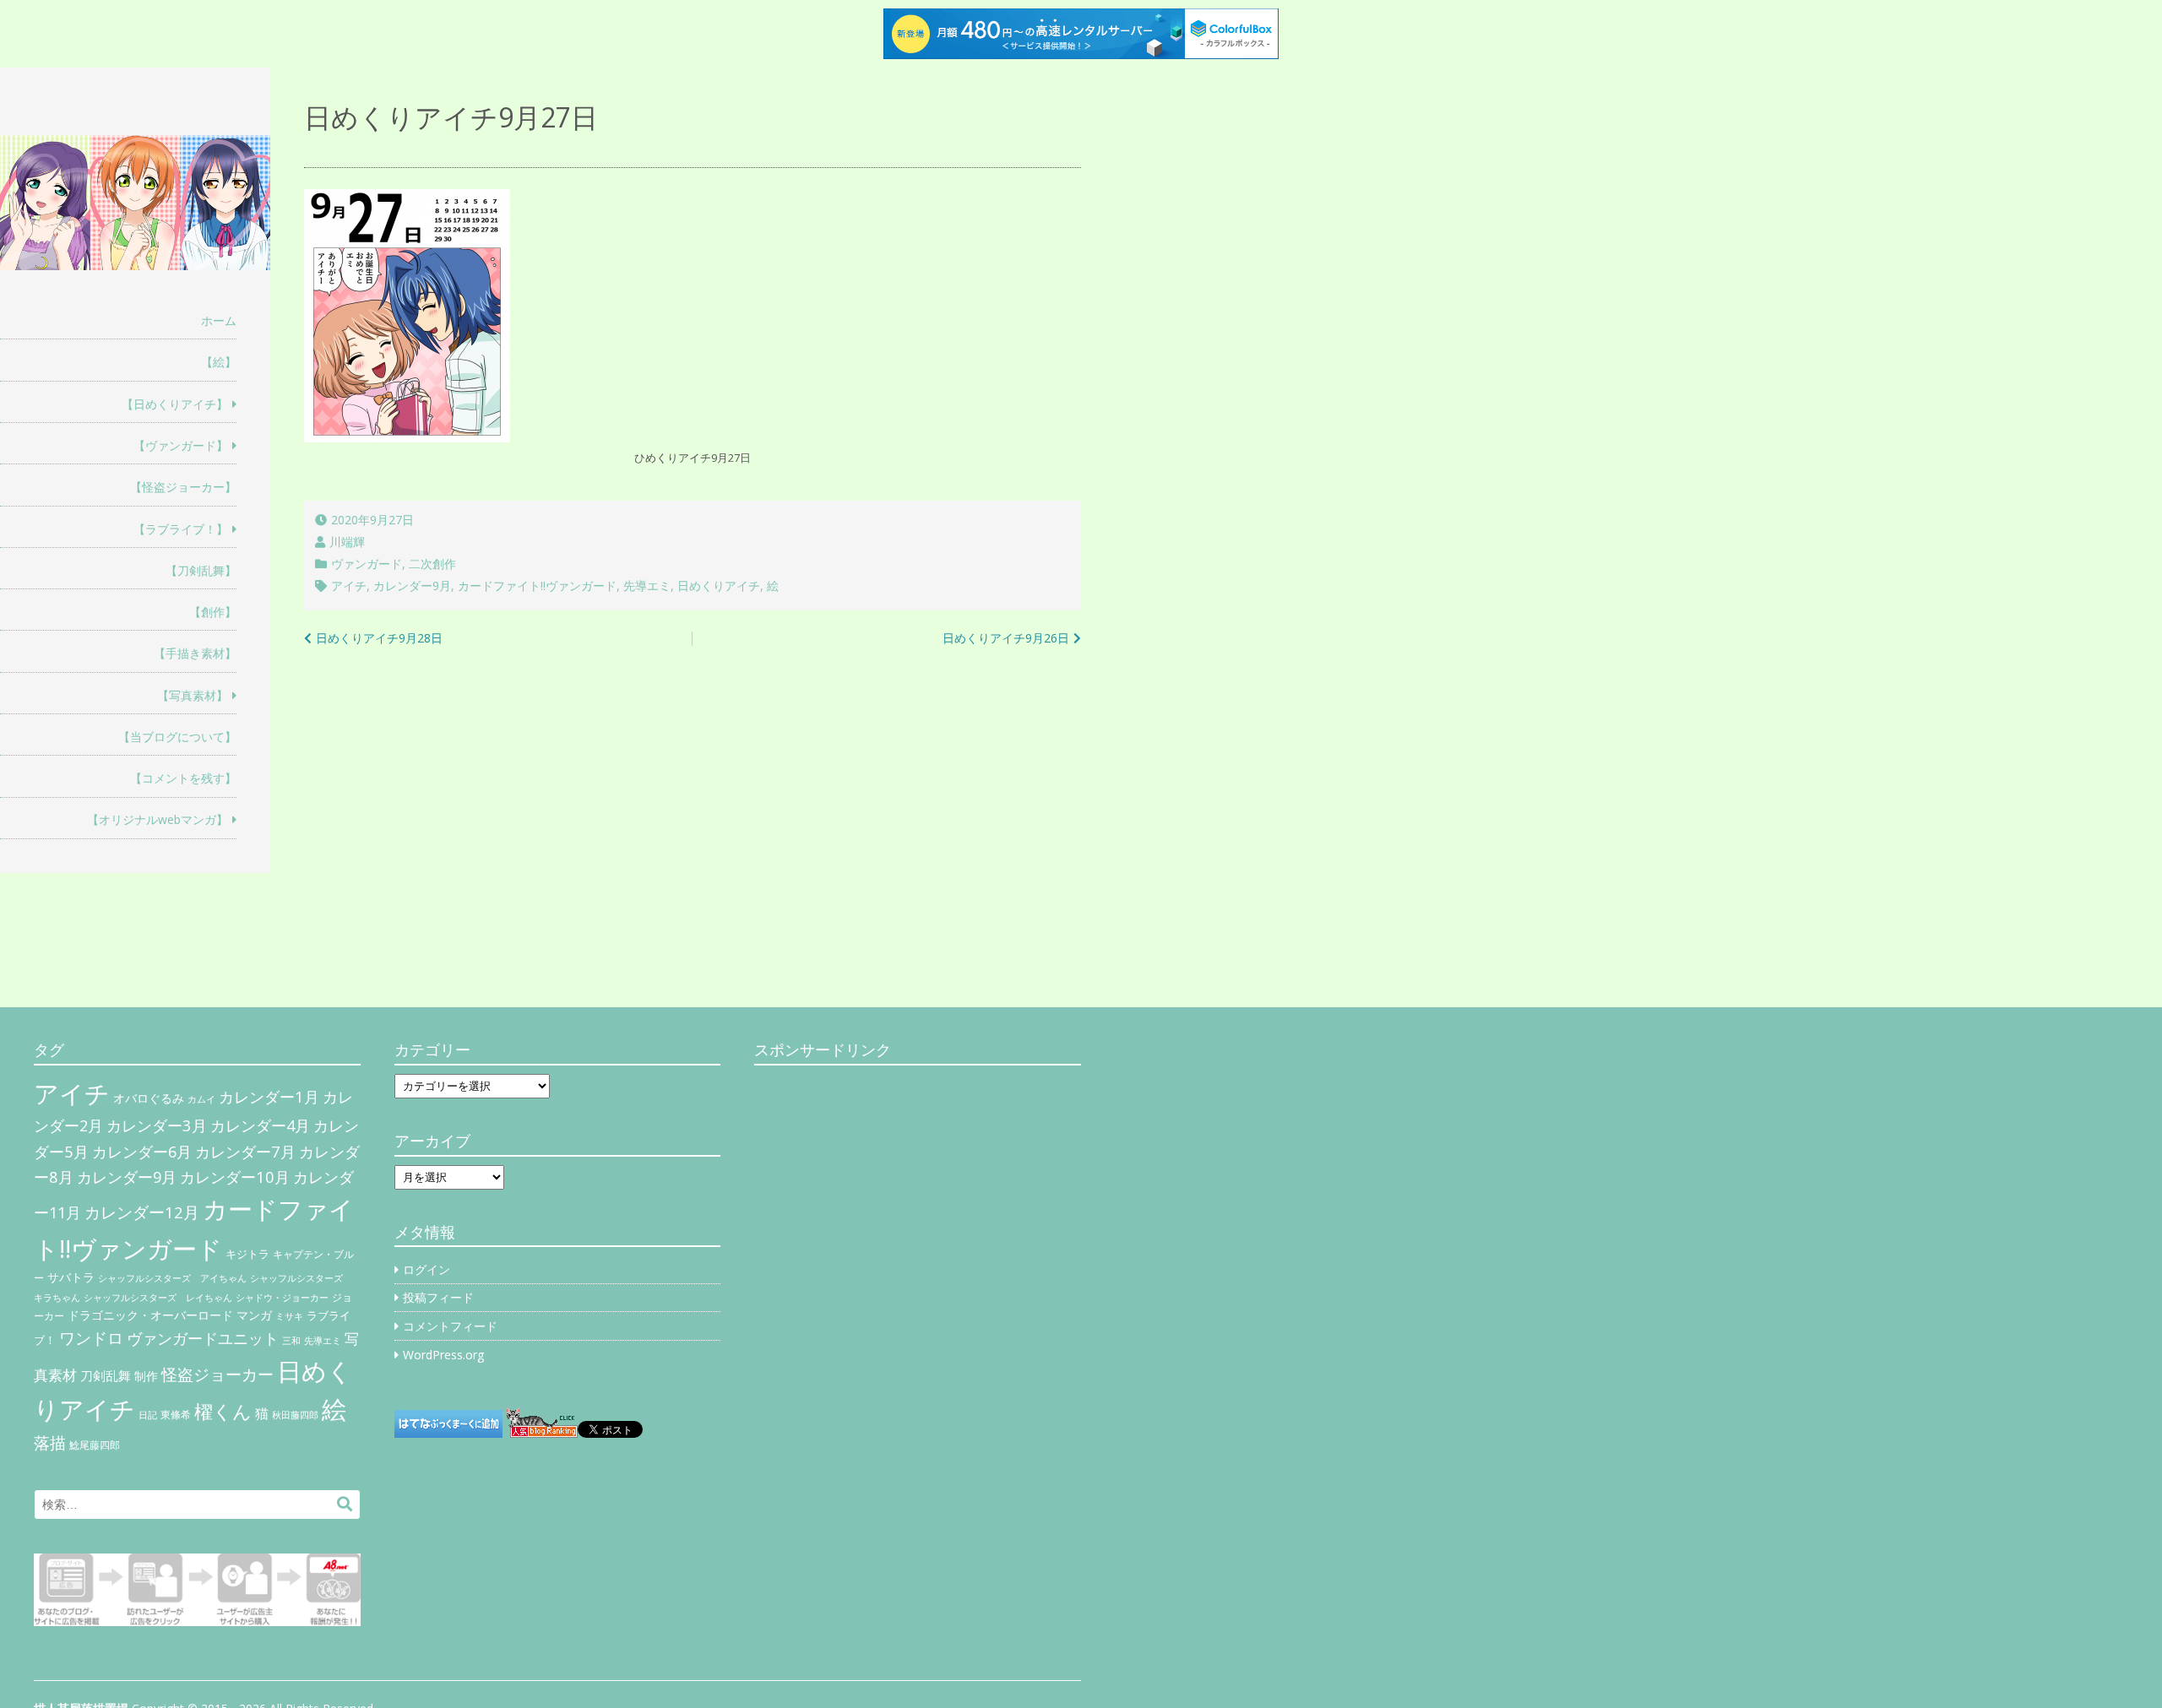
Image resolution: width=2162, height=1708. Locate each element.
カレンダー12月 (142, 1212)
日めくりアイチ (719, 586)
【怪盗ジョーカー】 (183, 487)
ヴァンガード (367, 564)
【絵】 (219, 362)
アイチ (349, 586)
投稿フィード (438, 1297)
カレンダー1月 (269, 1096)
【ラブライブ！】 (181, 529)
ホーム (219, 320)
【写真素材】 (193, 695)
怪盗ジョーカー (217, 1374)
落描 (50, 1442)
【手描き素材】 (195, 653)
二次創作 (432, 564)
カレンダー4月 (260, 1125)
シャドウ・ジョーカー (282, 1298)
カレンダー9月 (412, 586)
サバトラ (71, 1277)
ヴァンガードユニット (203, 1338)
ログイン (426, 1269)
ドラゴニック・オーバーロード (150, 1315)
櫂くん (223, 1411)
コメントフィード (450, 1326)
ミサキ (289, 1316)
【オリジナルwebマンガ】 (158, 819)
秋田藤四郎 (295, 1415)
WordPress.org (443, 1355)
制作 (146, 1376)
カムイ (201, 1099)
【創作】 (213, 612)
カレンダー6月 (142, 1152)
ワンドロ (91, 1338)
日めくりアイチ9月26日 (1006, 638)
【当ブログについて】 (177, 737)
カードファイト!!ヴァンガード (537, 586)
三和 (291, 1341)
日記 (148, 1415)
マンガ (254, 1315)
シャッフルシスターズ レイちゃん (158, 1298)
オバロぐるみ (149, 1098)
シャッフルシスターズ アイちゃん (172, 1278)
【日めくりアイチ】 (175, 404)
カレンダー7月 (245, 1151)
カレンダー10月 (235, 1177)
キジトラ (247, 1254)
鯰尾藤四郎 (95, 1445)
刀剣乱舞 (106, 1375)
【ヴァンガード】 (181, 445)
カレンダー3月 (157, 1125)
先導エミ (647, 586)
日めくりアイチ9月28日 (379, 638)
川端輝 (347, 542)
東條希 (176, 1415)
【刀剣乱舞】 (201, 570)
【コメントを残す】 (183, 778)
